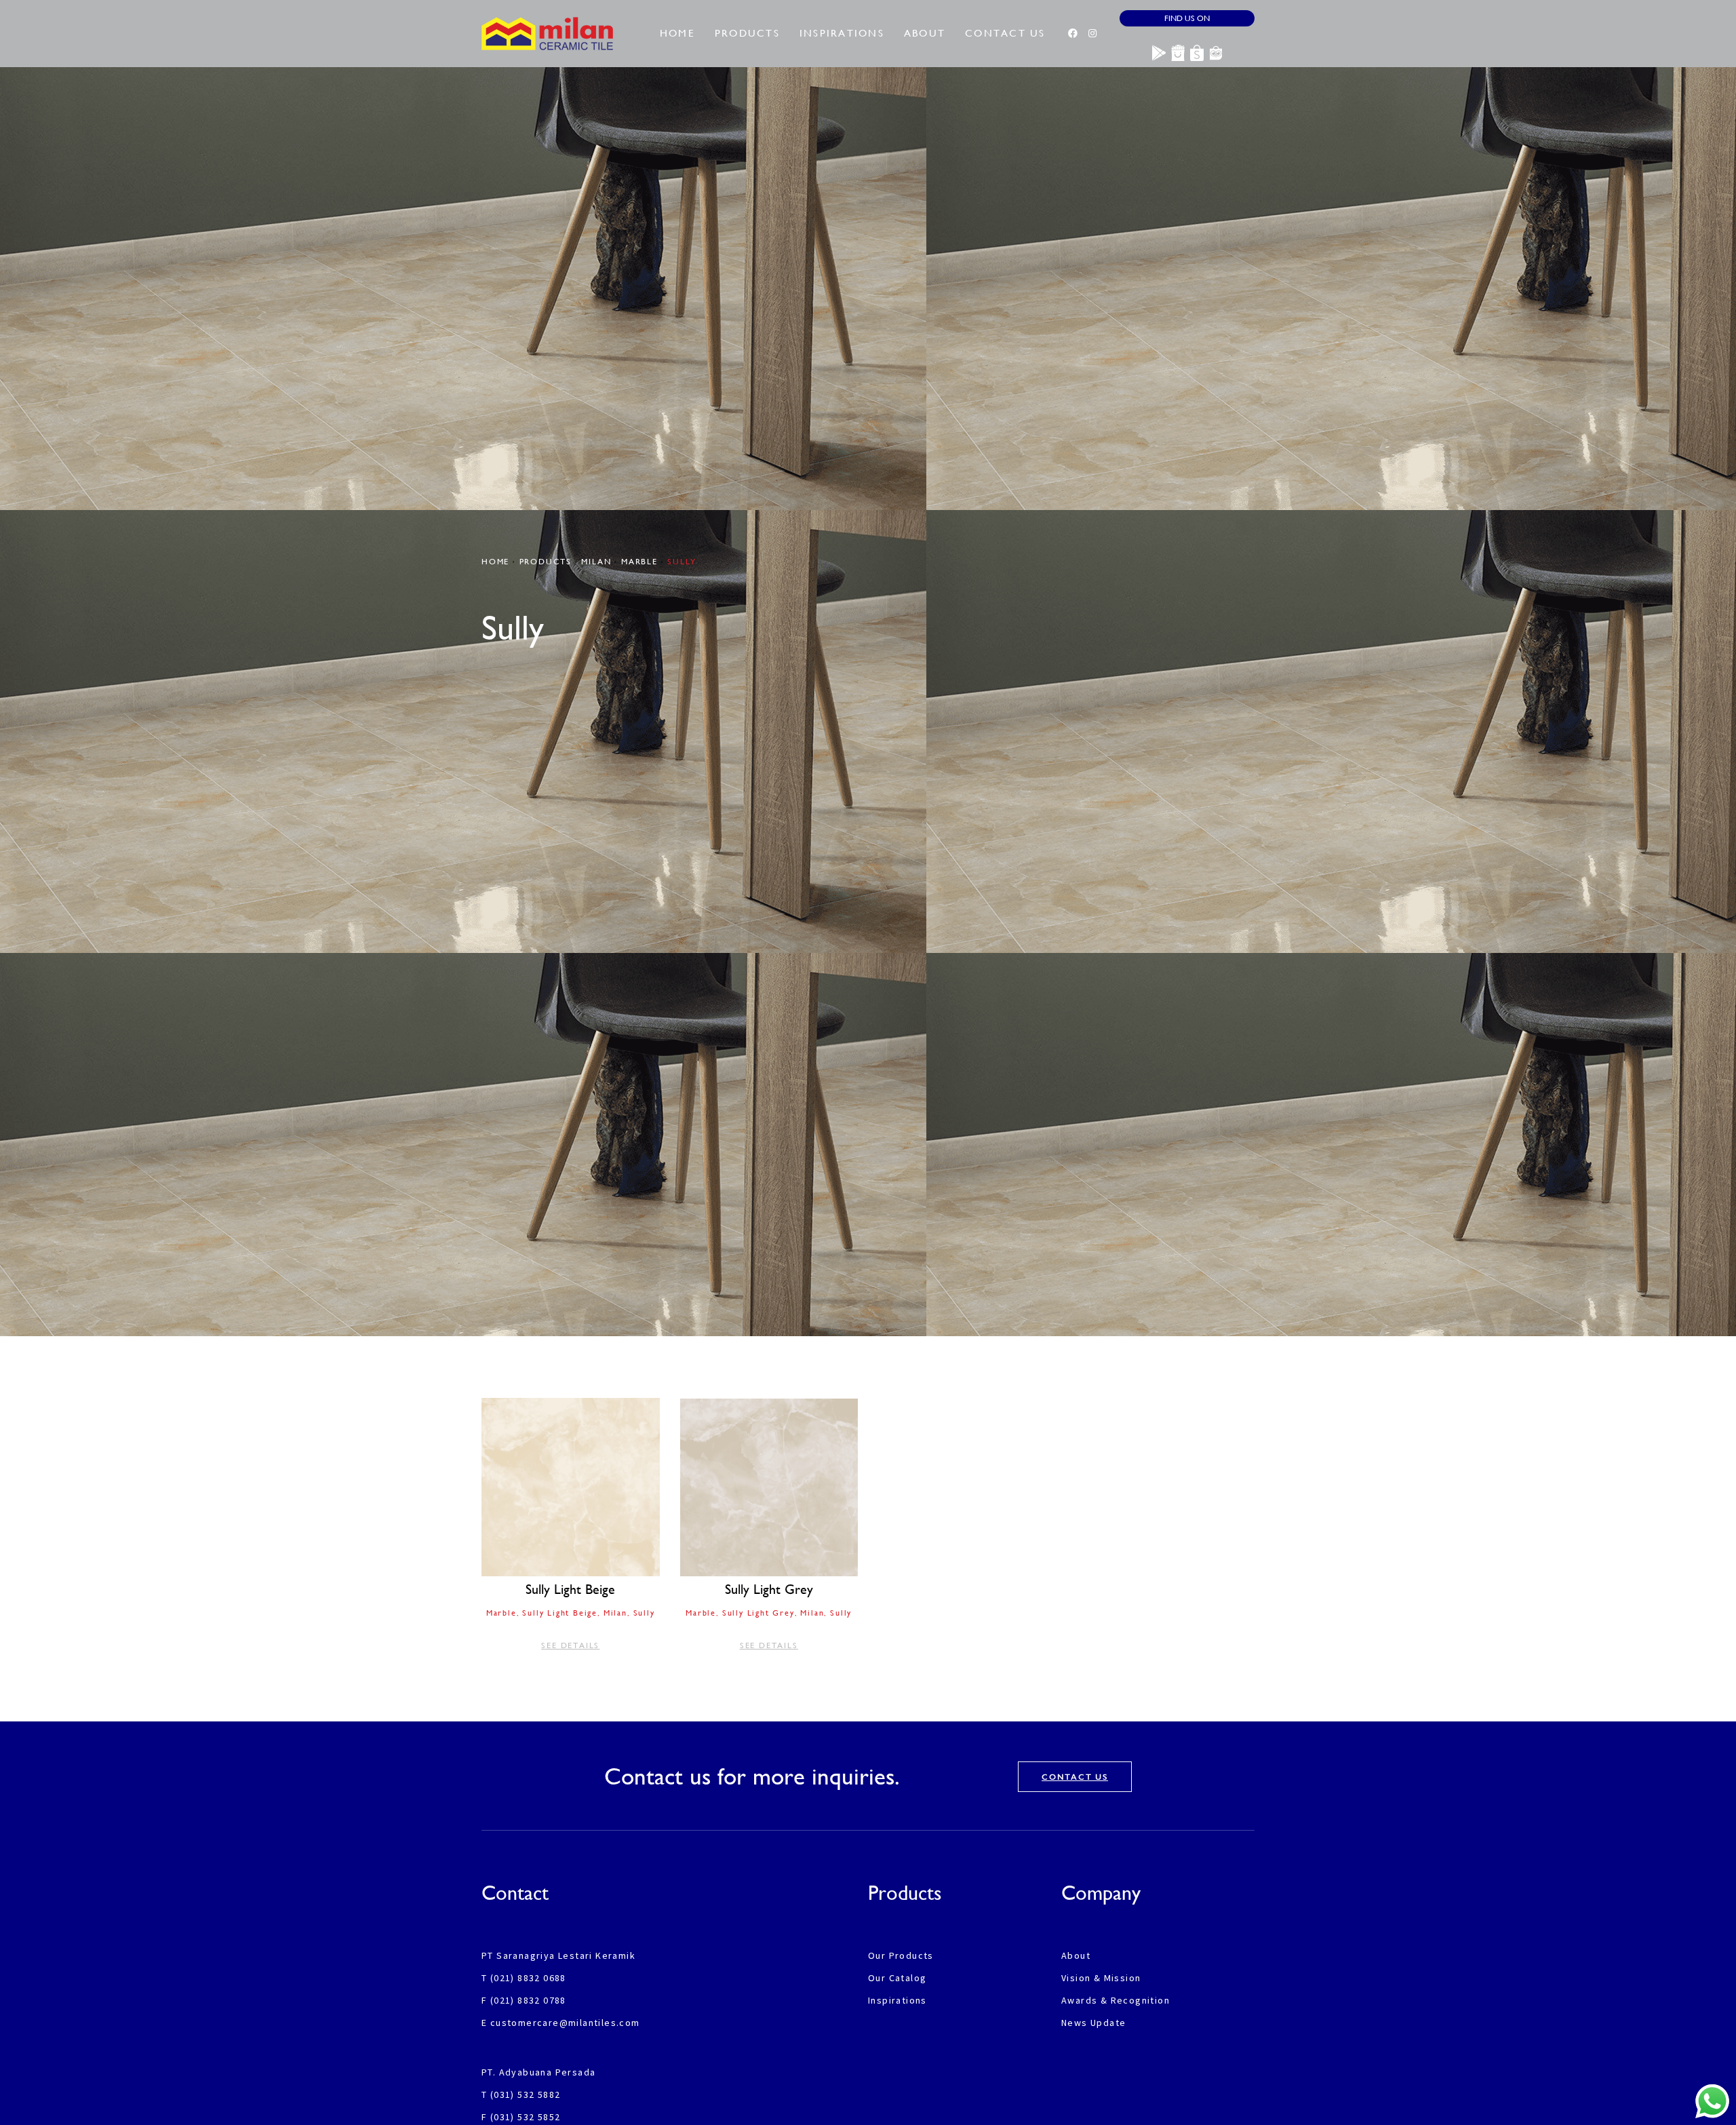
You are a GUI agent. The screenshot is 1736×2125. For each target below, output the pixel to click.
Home (677, 33)
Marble (639, 562)
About (925, 33)
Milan (596, 562)
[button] (571, 1526)
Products (747, 33)
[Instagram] (1092, 33)
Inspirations (842, 33)
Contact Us (1005, 33)
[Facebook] (1073, 33)
